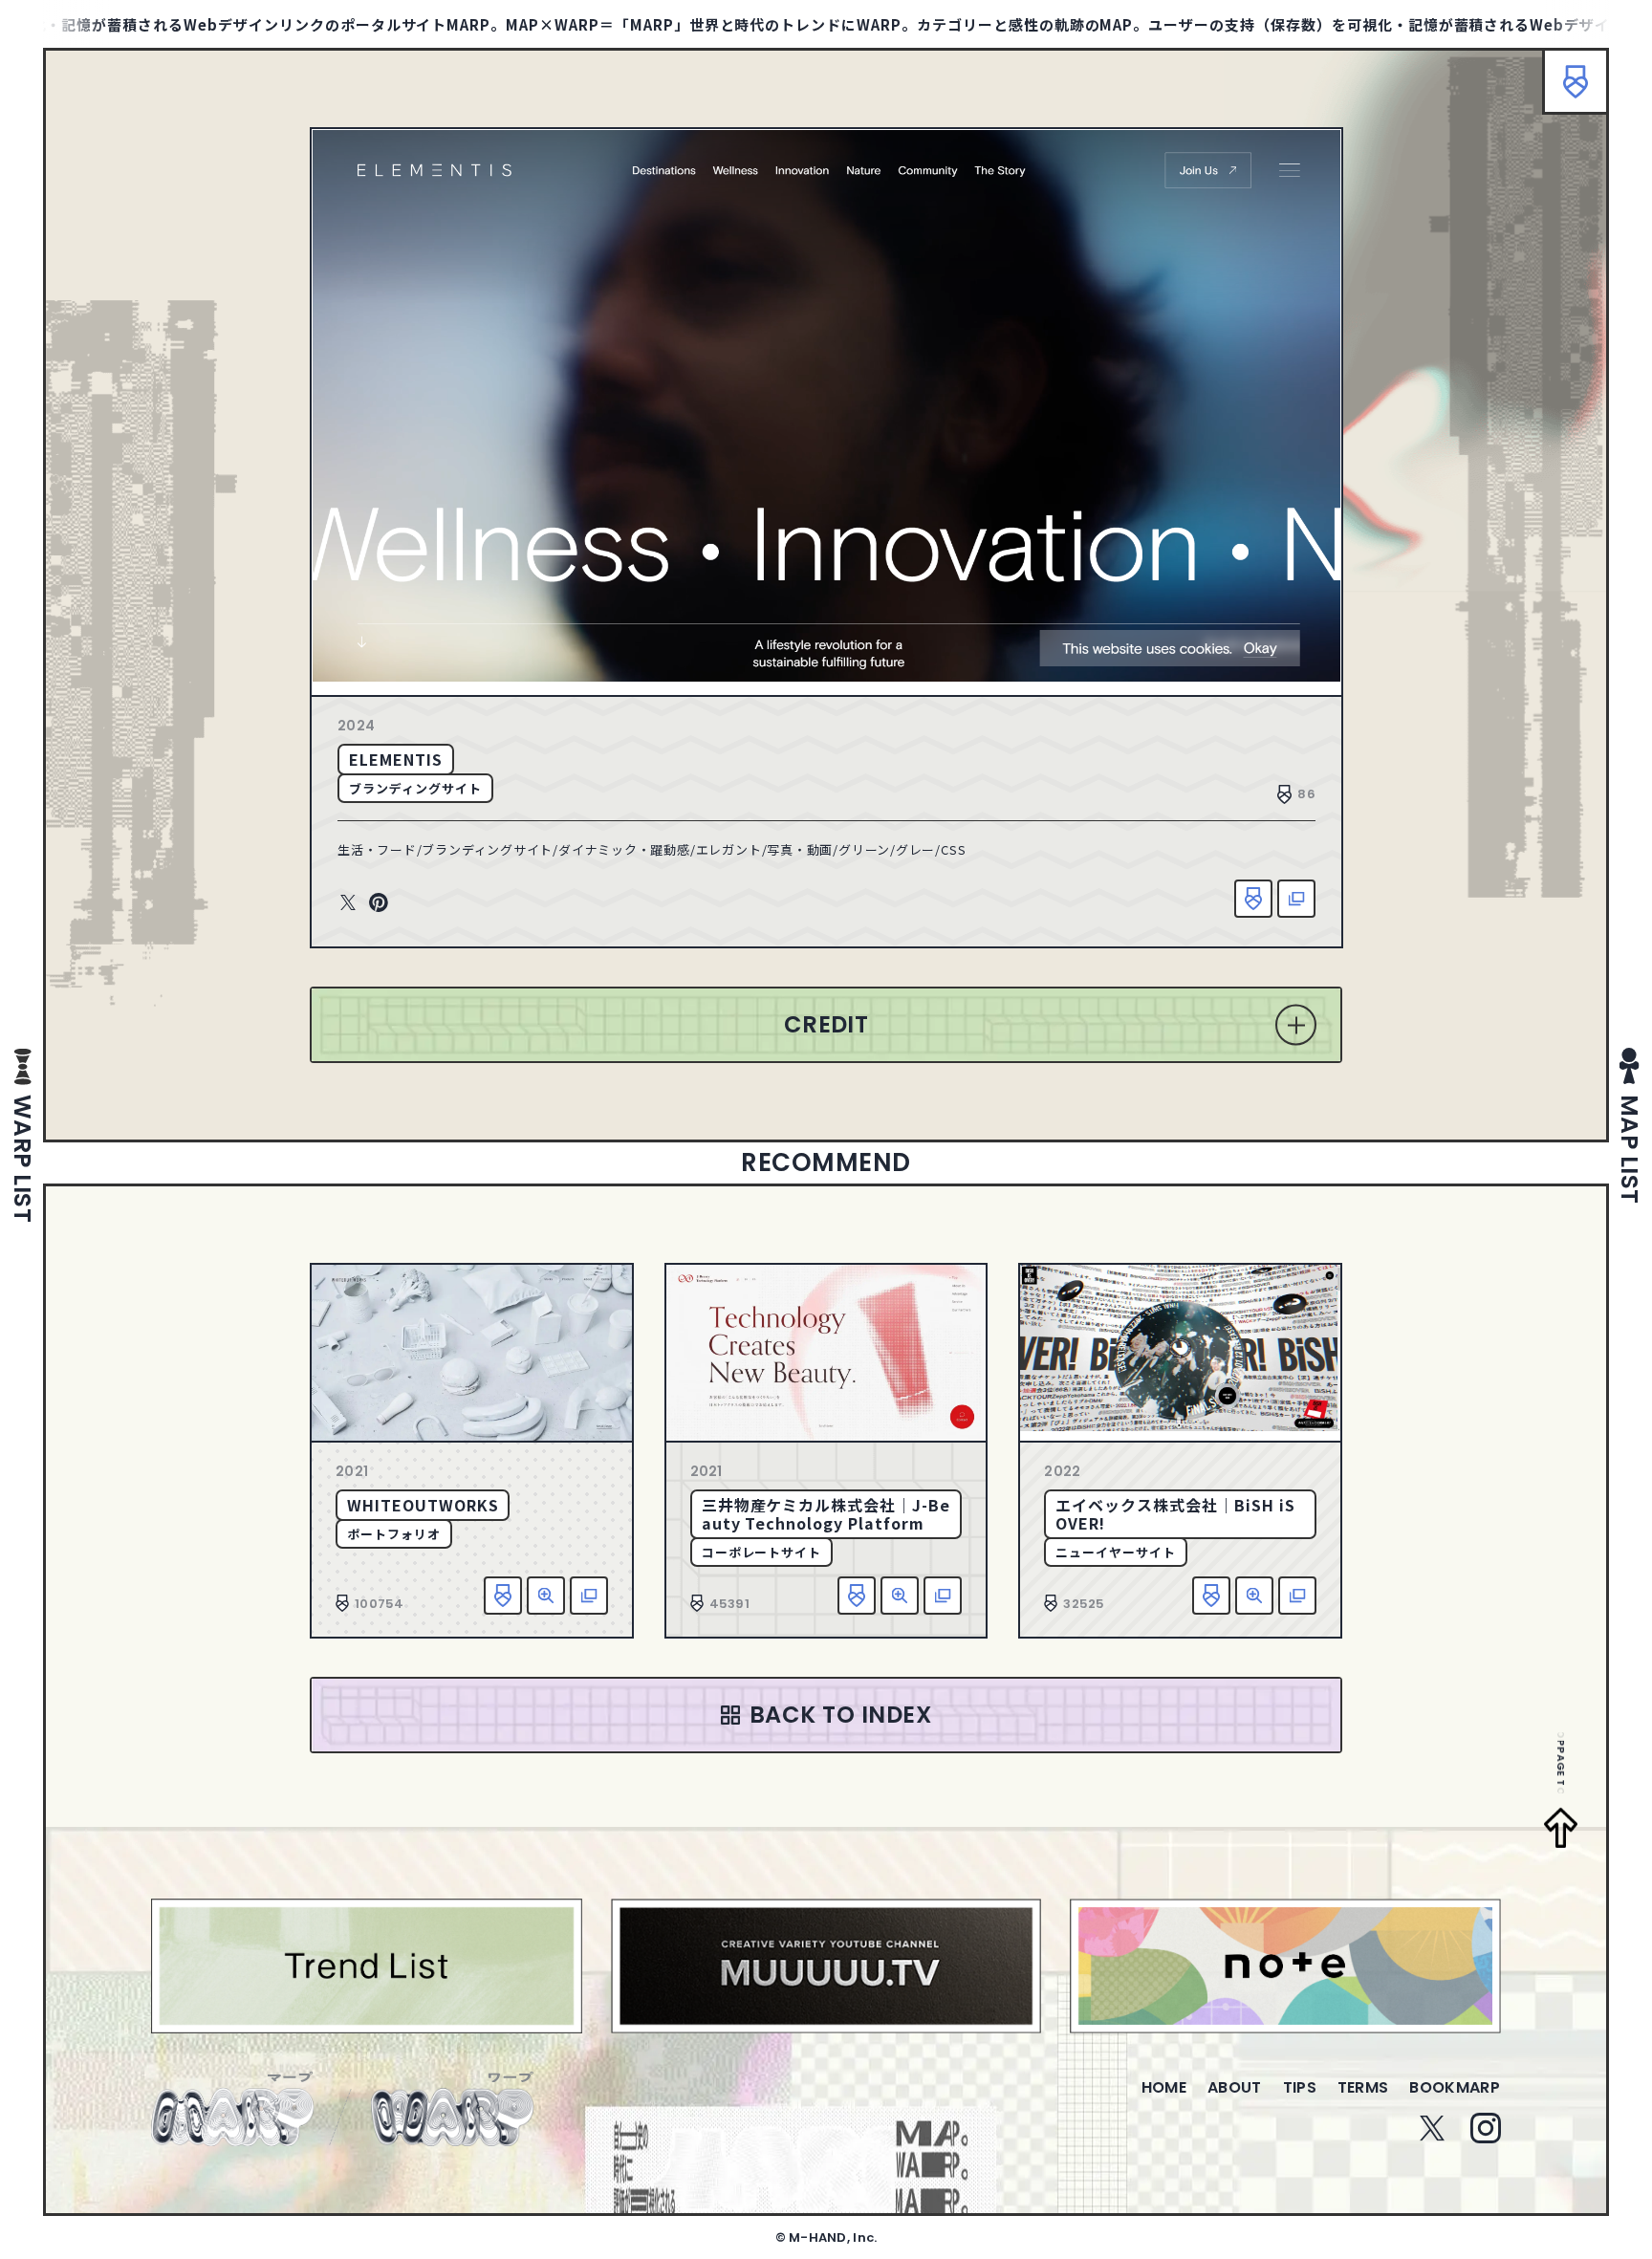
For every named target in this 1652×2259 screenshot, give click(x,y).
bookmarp (1455, 2087)
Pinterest (379, 903)
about (1235, 2087)
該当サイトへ (1296, 899)
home (1164, 2087)
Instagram (1486, 2128)
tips (1300, 2087)
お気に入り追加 (1253, 899)
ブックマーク (1576, 81)
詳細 (546, 1596)
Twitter (348, 903)
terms (1363, 2087)
